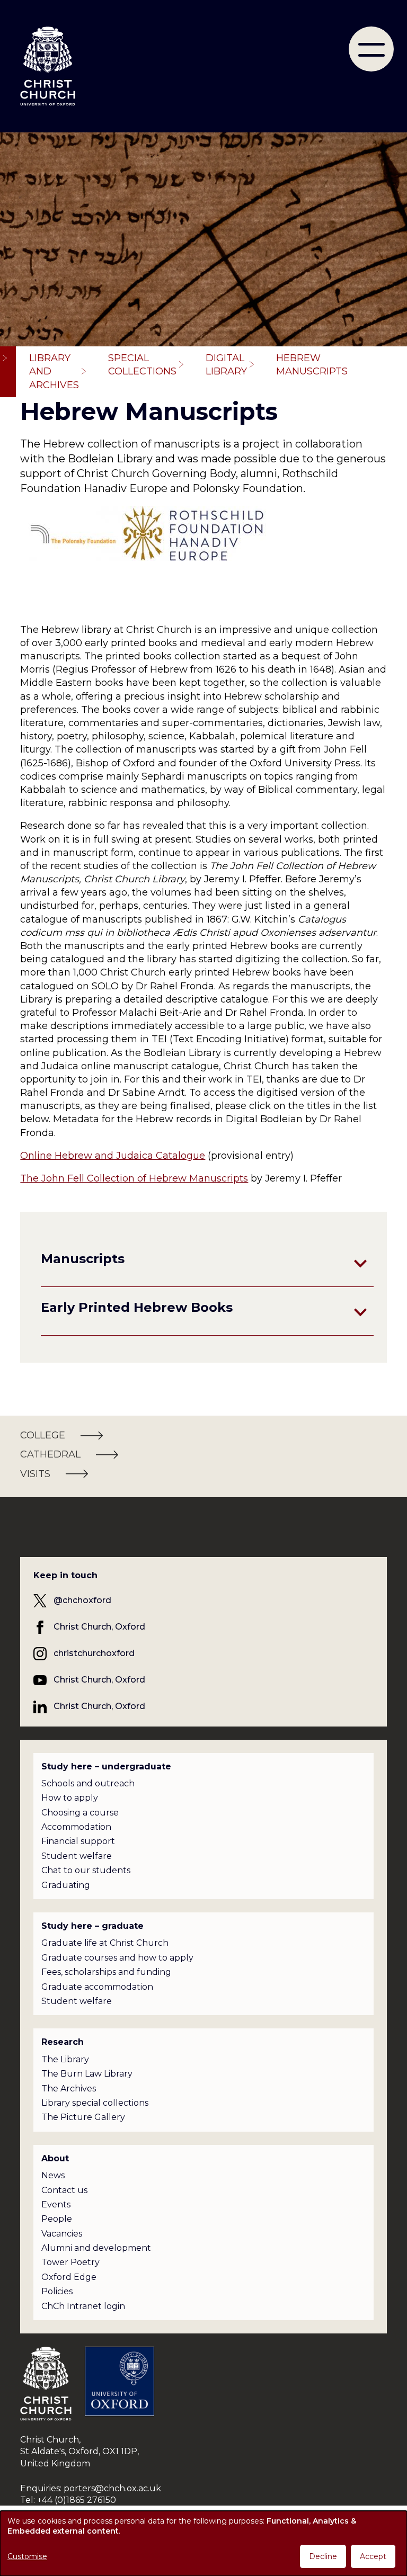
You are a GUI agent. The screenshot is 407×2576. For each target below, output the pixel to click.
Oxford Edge (69, 2277)
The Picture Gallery (83, 2117)
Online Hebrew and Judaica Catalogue (113, 1156)
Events (56, 2204)
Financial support (78, 1841)
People (57, 2219)
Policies (57, 2291)
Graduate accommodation (97, 1987)
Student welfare (77, 1856)
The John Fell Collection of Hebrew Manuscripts (134, 1178)
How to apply (70, 1798)
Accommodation (76, 1827)
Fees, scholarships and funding (106, 1972)
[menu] (371, 49)
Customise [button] (27, 2556)
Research (63, 2042)
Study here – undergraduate (106, 1766)
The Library (65, 2059)
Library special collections (95, 2103)
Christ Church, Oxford (99, 1627)
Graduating (66, 1885)
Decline (323, 2556)
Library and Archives (54, 371)
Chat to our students (86, 1870)
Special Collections (142, 365)
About (55, 2158)
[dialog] (203, 2543)
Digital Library (226, 365)
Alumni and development (96, 2248)
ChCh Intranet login (83, 2306)
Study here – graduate (92, 1926)
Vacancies (62, 2234)
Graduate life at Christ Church (105, 1943)
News (53, 2175)
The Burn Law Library (87, 2074)
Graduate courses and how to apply (117, 1958)
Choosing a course (80, 1813)
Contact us (64, 2190)
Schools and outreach (88, 1783)
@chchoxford (82, 1600)
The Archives (69, 2088)
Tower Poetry (70, 2262)
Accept (373, 2556)
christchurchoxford (94, 1653)
